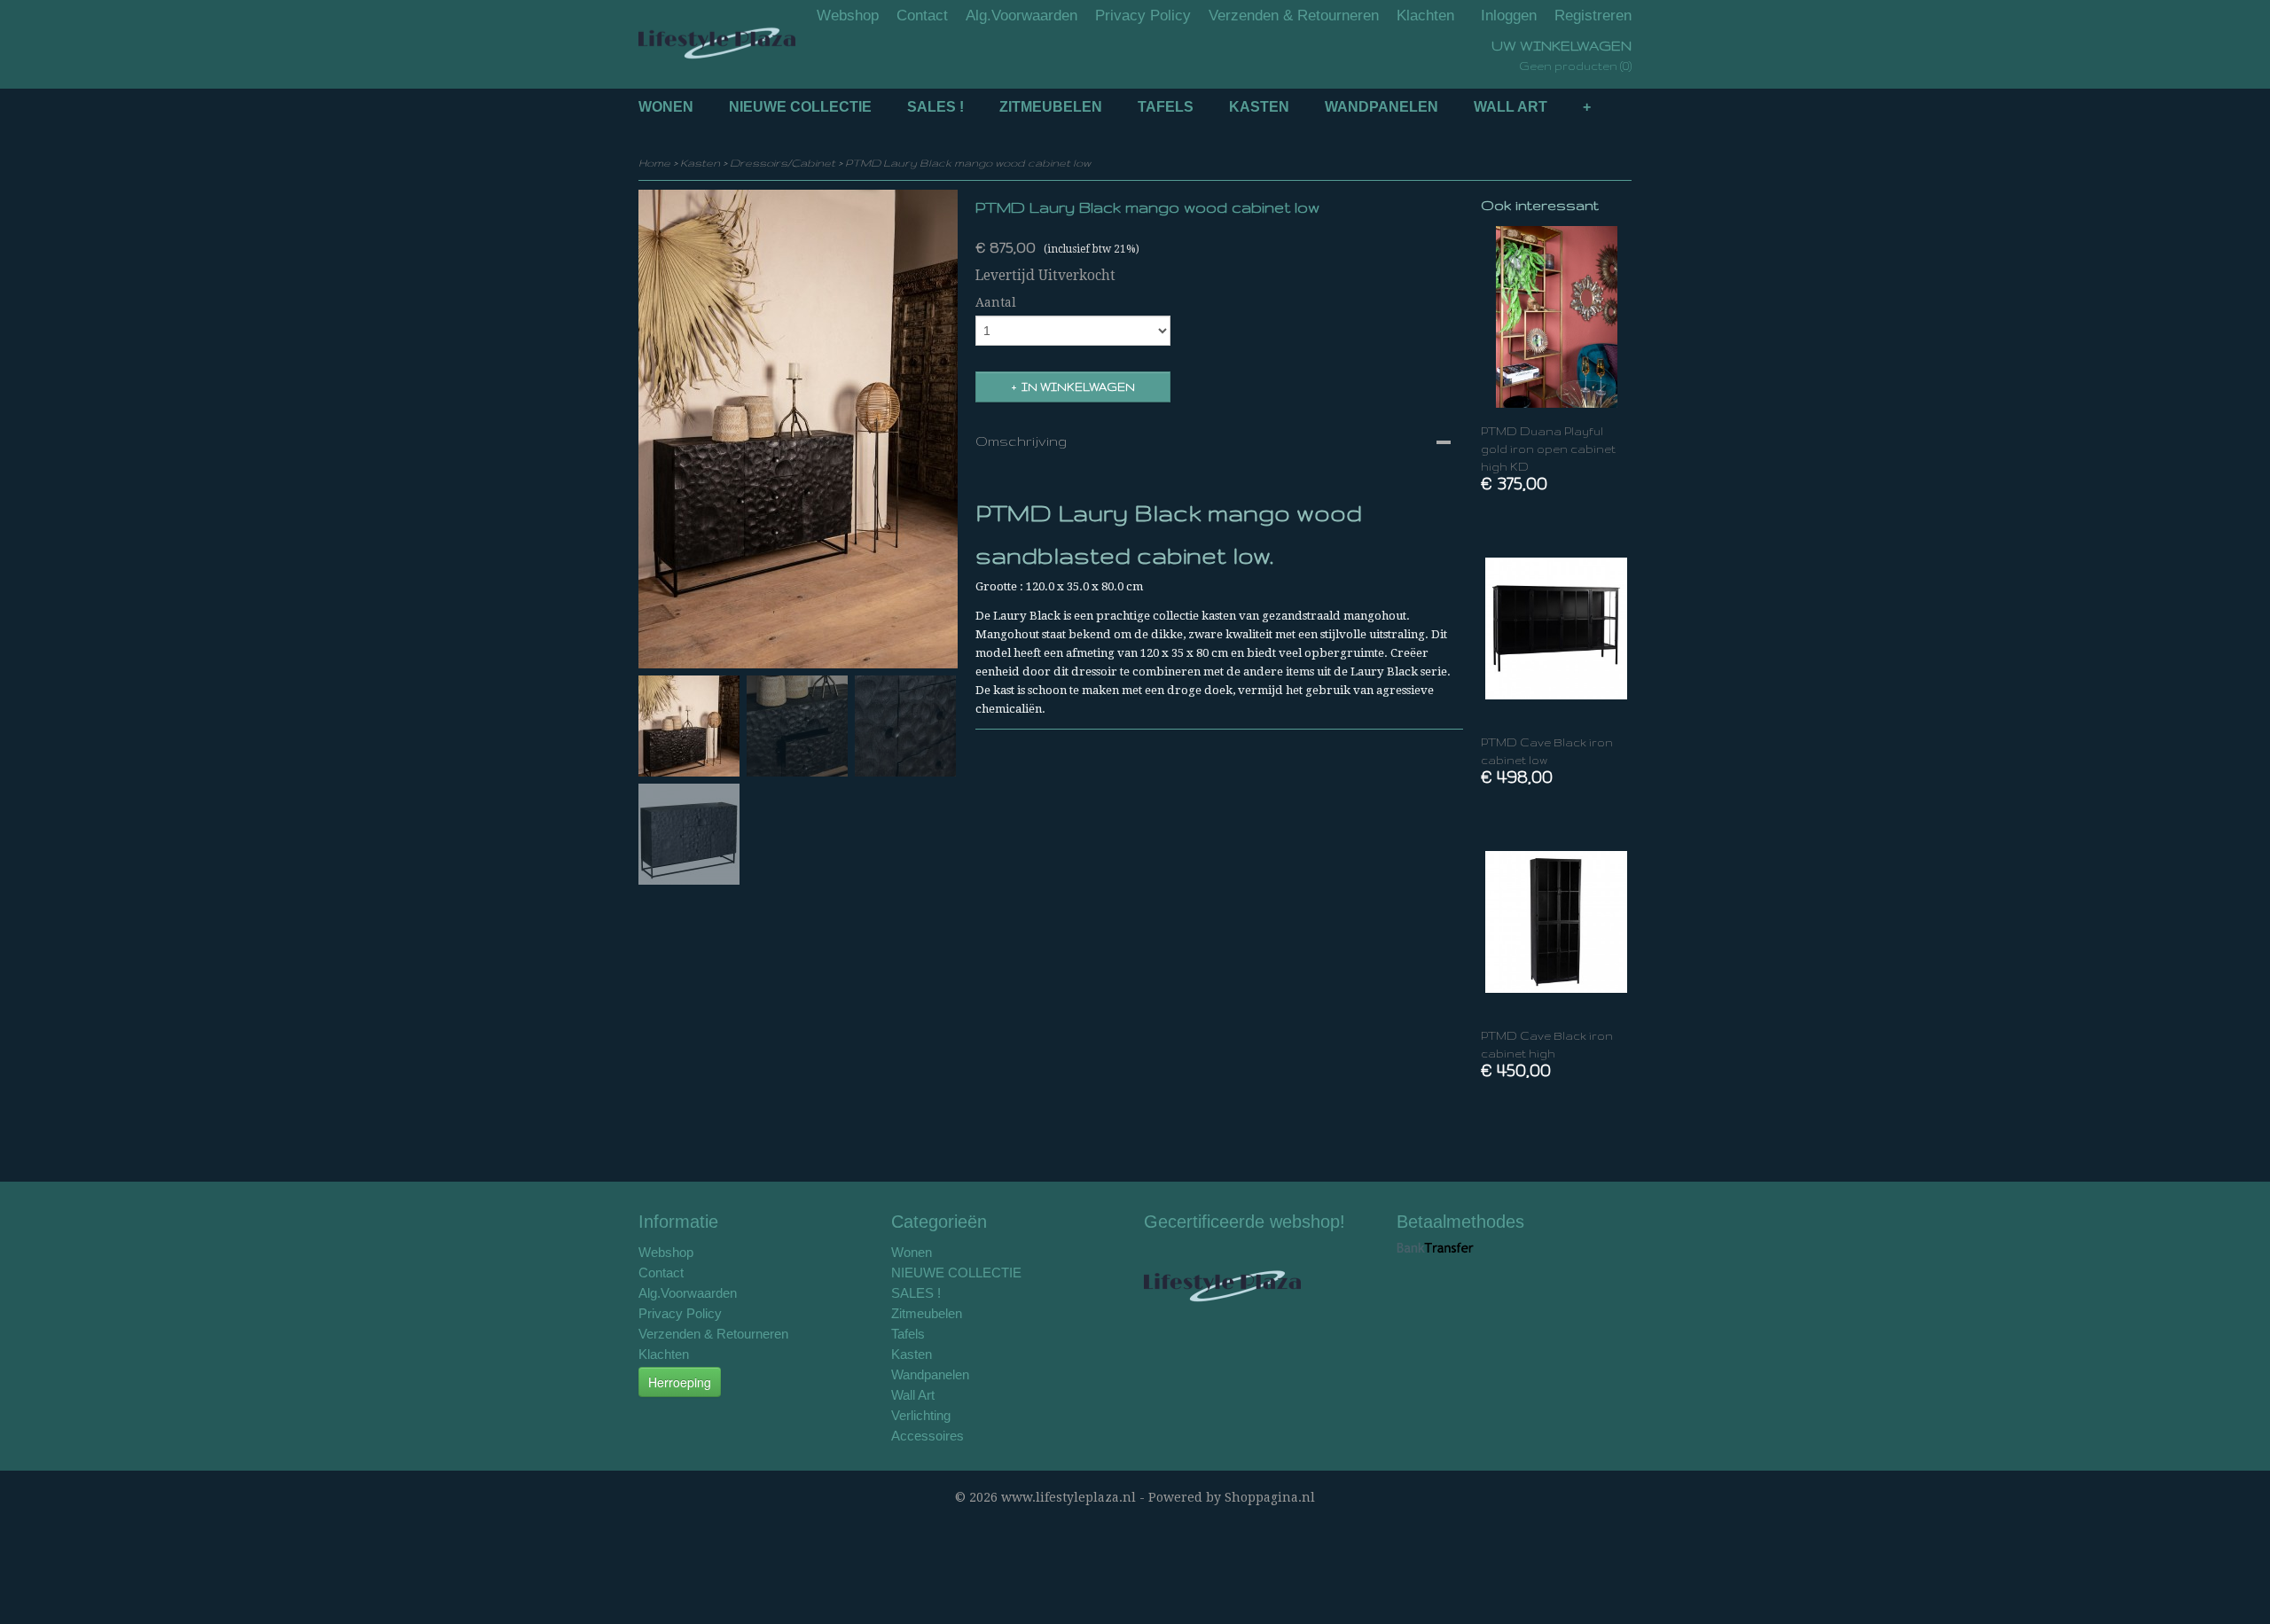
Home (654, 163)
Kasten (1259, 107)
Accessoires (928, 1436)
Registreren (1593, 16)
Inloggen (1509, 16)
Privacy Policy (1143, 16)
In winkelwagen (1078, 387)
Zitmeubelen (1051, 107)
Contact (922, 16)
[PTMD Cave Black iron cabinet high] (1556, 921)
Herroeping (680, 1382)
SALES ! (935, 107)
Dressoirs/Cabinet (783, 163)
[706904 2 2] (798, 429)
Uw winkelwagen (1562, 46)
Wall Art (1511, 107)
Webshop (848, 16)
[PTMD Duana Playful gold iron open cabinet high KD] (1556, 317)
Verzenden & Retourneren (1294, 16)
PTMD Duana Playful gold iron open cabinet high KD (1548, 449)
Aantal (996, 302)
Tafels (1166, 107)
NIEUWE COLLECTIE (800, 107)
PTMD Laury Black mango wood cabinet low (968, 163)
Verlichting (921, 1415)
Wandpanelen (1382, 107)
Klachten (1425, 16)
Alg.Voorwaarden (1021, 16)
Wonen (666, 107)
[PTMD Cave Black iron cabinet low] (1556, 628)
